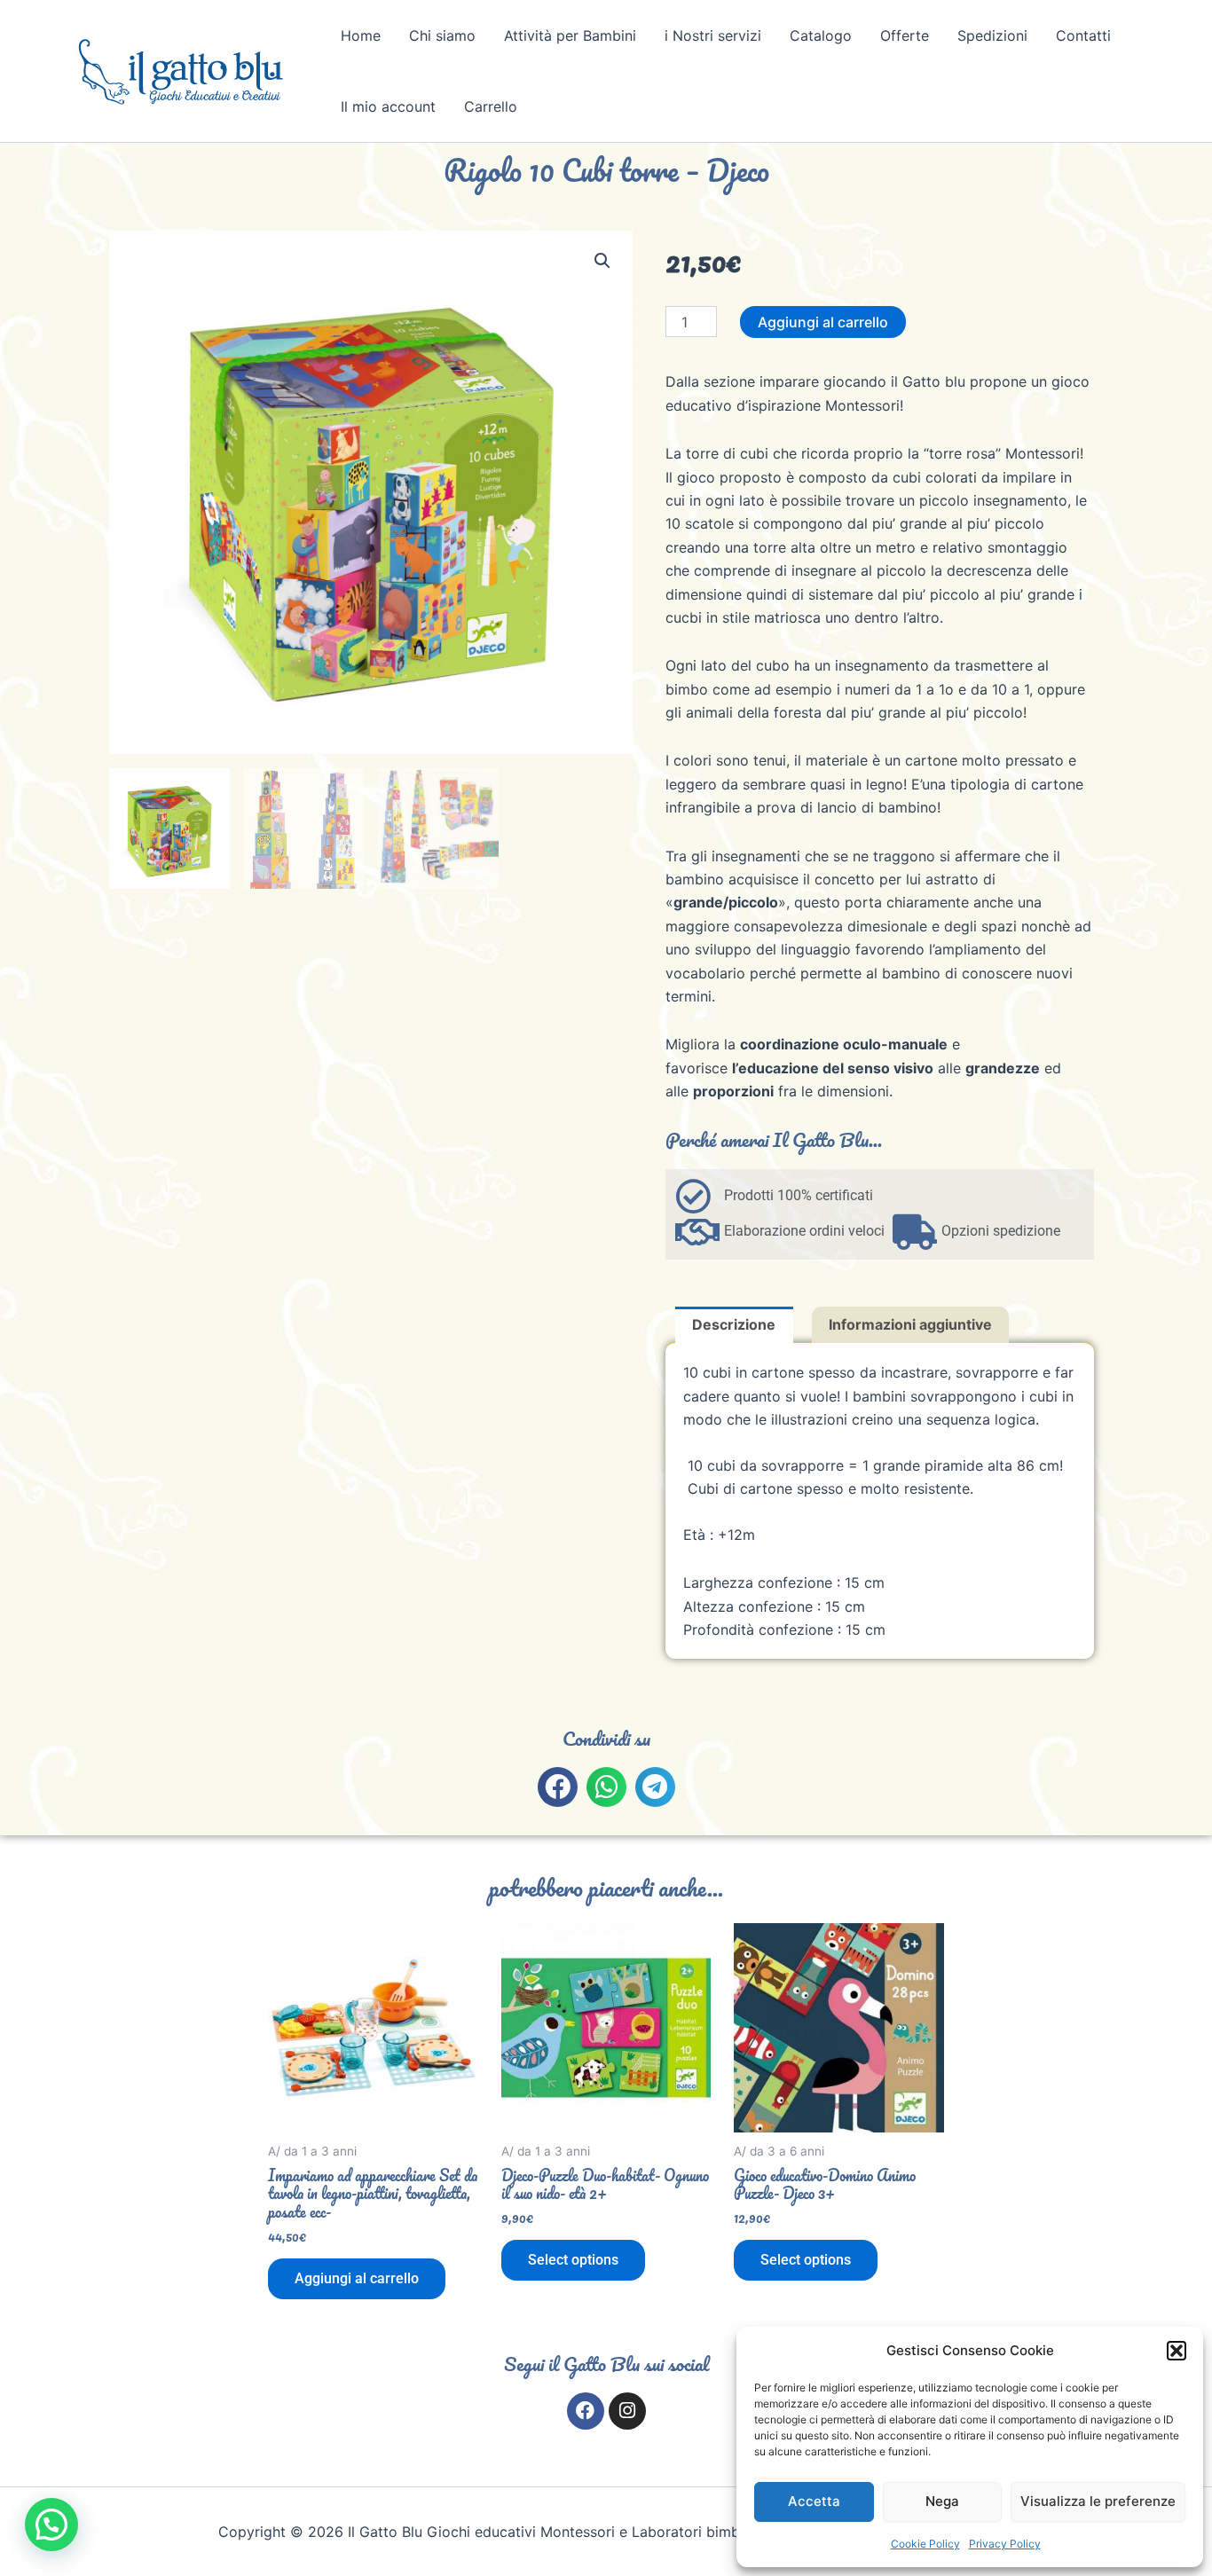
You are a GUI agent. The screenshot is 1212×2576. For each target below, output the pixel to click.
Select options (573, 2260)
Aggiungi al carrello (823, 322)
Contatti (1083, 35)
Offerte (905, 35)
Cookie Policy (925, 2544)
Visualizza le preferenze (1098, 2501)
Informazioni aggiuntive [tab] (910, 1324)
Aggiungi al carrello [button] (357, 2278)
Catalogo (821, 35)
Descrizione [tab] (734, 1324)
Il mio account (388, 106)
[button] (1177, 2351)
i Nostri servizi (713, 35)
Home (361, 35)
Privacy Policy (1005, 2544)
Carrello (491, 106)
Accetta (814, 2501)
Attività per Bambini (570, 35)
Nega (942, 2501)
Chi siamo (442, 35)
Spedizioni (992, 35)
